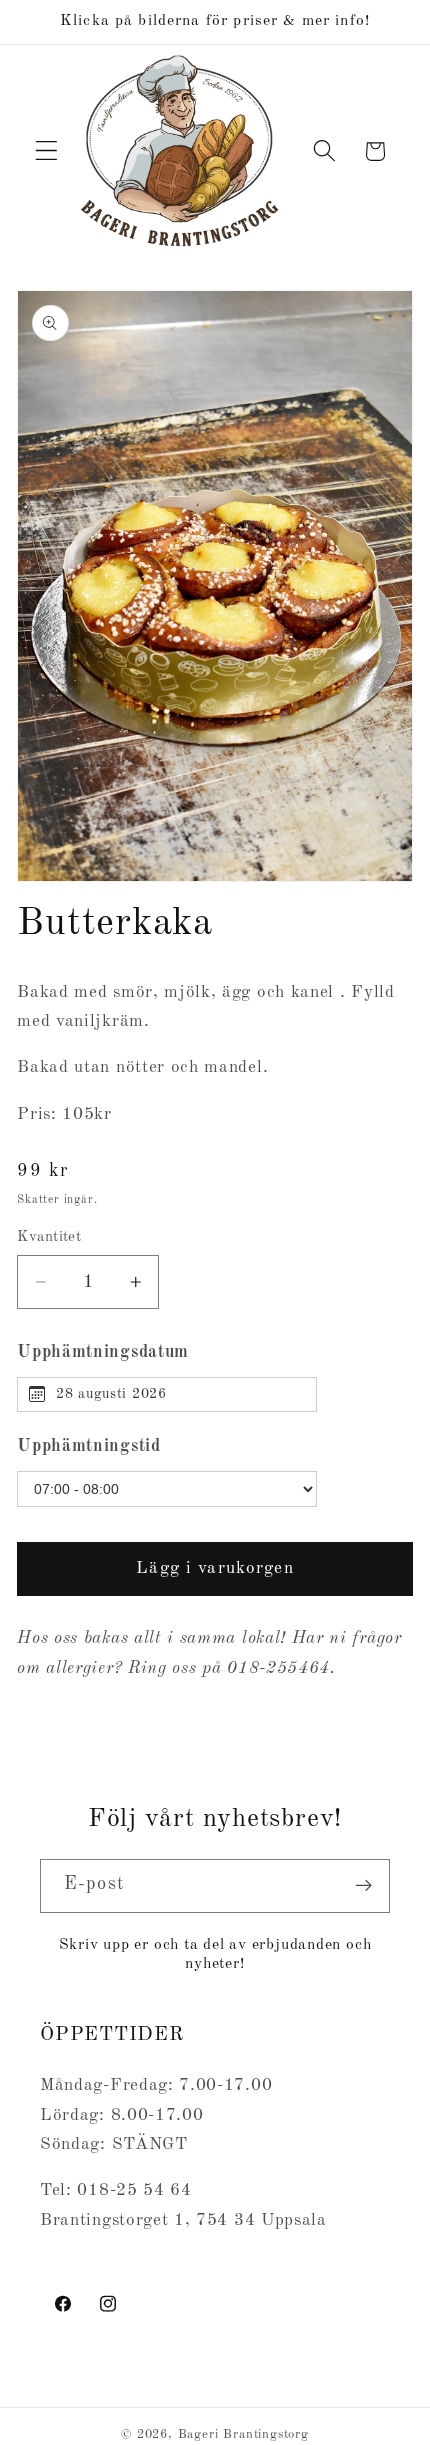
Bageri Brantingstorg (243, 2434)
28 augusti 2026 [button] (111, 1394)
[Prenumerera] (363, 1886)
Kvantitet (49, 1237)
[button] (46, 151)
